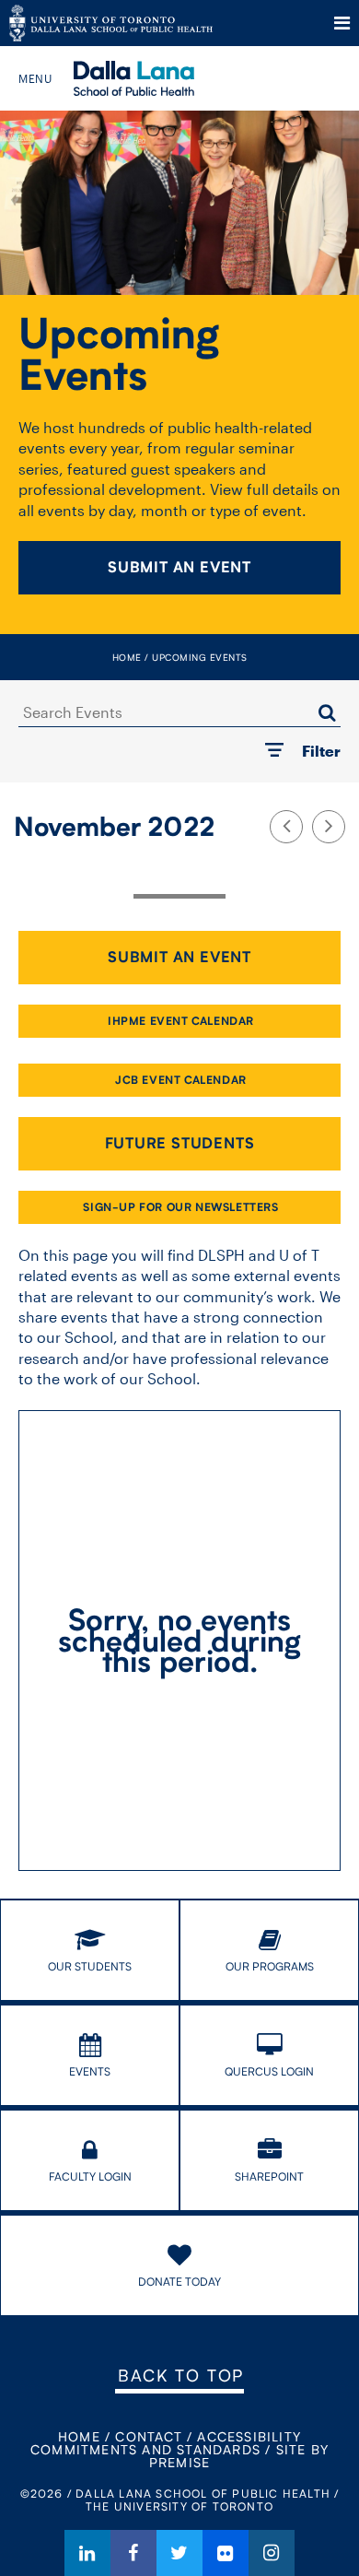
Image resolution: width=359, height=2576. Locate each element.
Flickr (226, 2553)
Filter (321, 751)
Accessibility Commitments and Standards (166, 2443)
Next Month (329, 827)
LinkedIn (87, 2553)
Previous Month (286, 827)
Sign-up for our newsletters (180, 1207)
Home (127, 657)
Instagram (272, 2553)
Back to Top (181, 2375)
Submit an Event (179, 567)
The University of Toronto (111, 23)
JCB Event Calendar (181, 1080)
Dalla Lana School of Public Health (159, 78)
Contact (148, 2436)
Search (327, 712)
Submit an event (179, 957)
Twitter (179, 2553)
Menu (342, 23)
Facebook (133, 2553)
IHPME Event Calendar (181, 1021)
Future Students (180, 1143)
